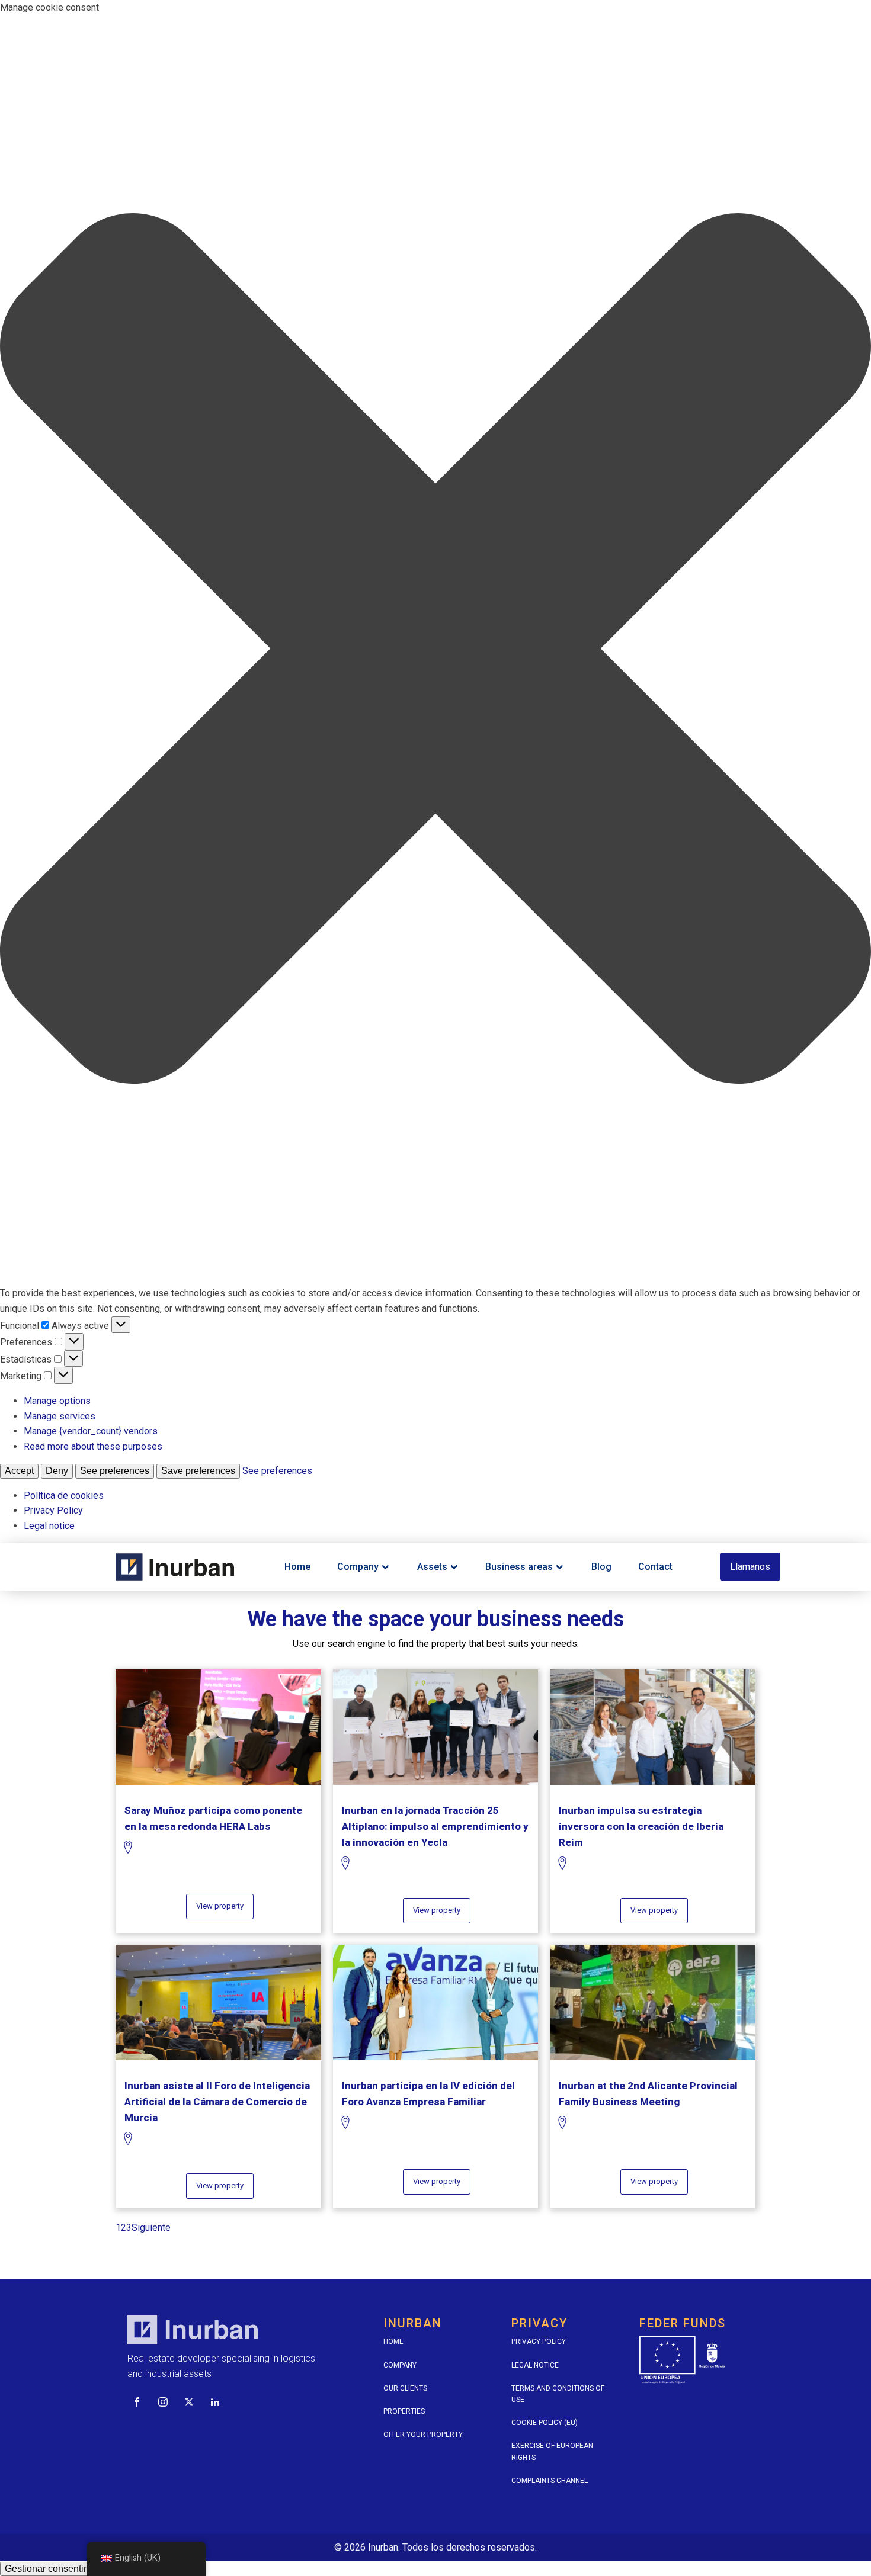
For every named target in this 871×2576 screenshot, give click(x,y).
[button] (435, 651)
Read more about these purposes (93, 1446)
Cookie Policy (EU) (545, 2423)
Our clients (405, 2388)
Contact (655, 1567)
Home (297, 1567)
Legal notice (49, 1526)
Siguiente (151, 2227)
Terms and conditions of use (558, 2394)
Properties (404, 2411)
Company (358, 1567)
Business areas (519, 1567)
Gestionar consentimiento (58, 2569)
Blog (601, 1567)
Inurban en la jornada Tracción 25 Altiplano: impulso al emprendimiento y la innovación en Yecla (435, 1826)
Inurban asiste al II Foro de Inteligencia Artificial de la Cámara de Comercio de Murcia (217, 2102)
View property (220, 1906)
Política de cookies (64, 1496)
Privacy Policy (53, 1510)
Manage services (60, 1416)
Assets (432, 1567)
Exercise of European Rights (552, 2451)
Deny (57, 1471)
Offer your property (423, 2434)
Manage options (57, 1401)
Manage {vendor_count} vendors (91, 1431)
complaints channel (550, 2481)
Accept (19, 1471)
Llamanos (750, 1567)
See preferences (115, 1471)
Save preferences (198, 1471)
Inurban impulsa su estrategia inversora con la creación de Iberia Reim (641, 1826)
